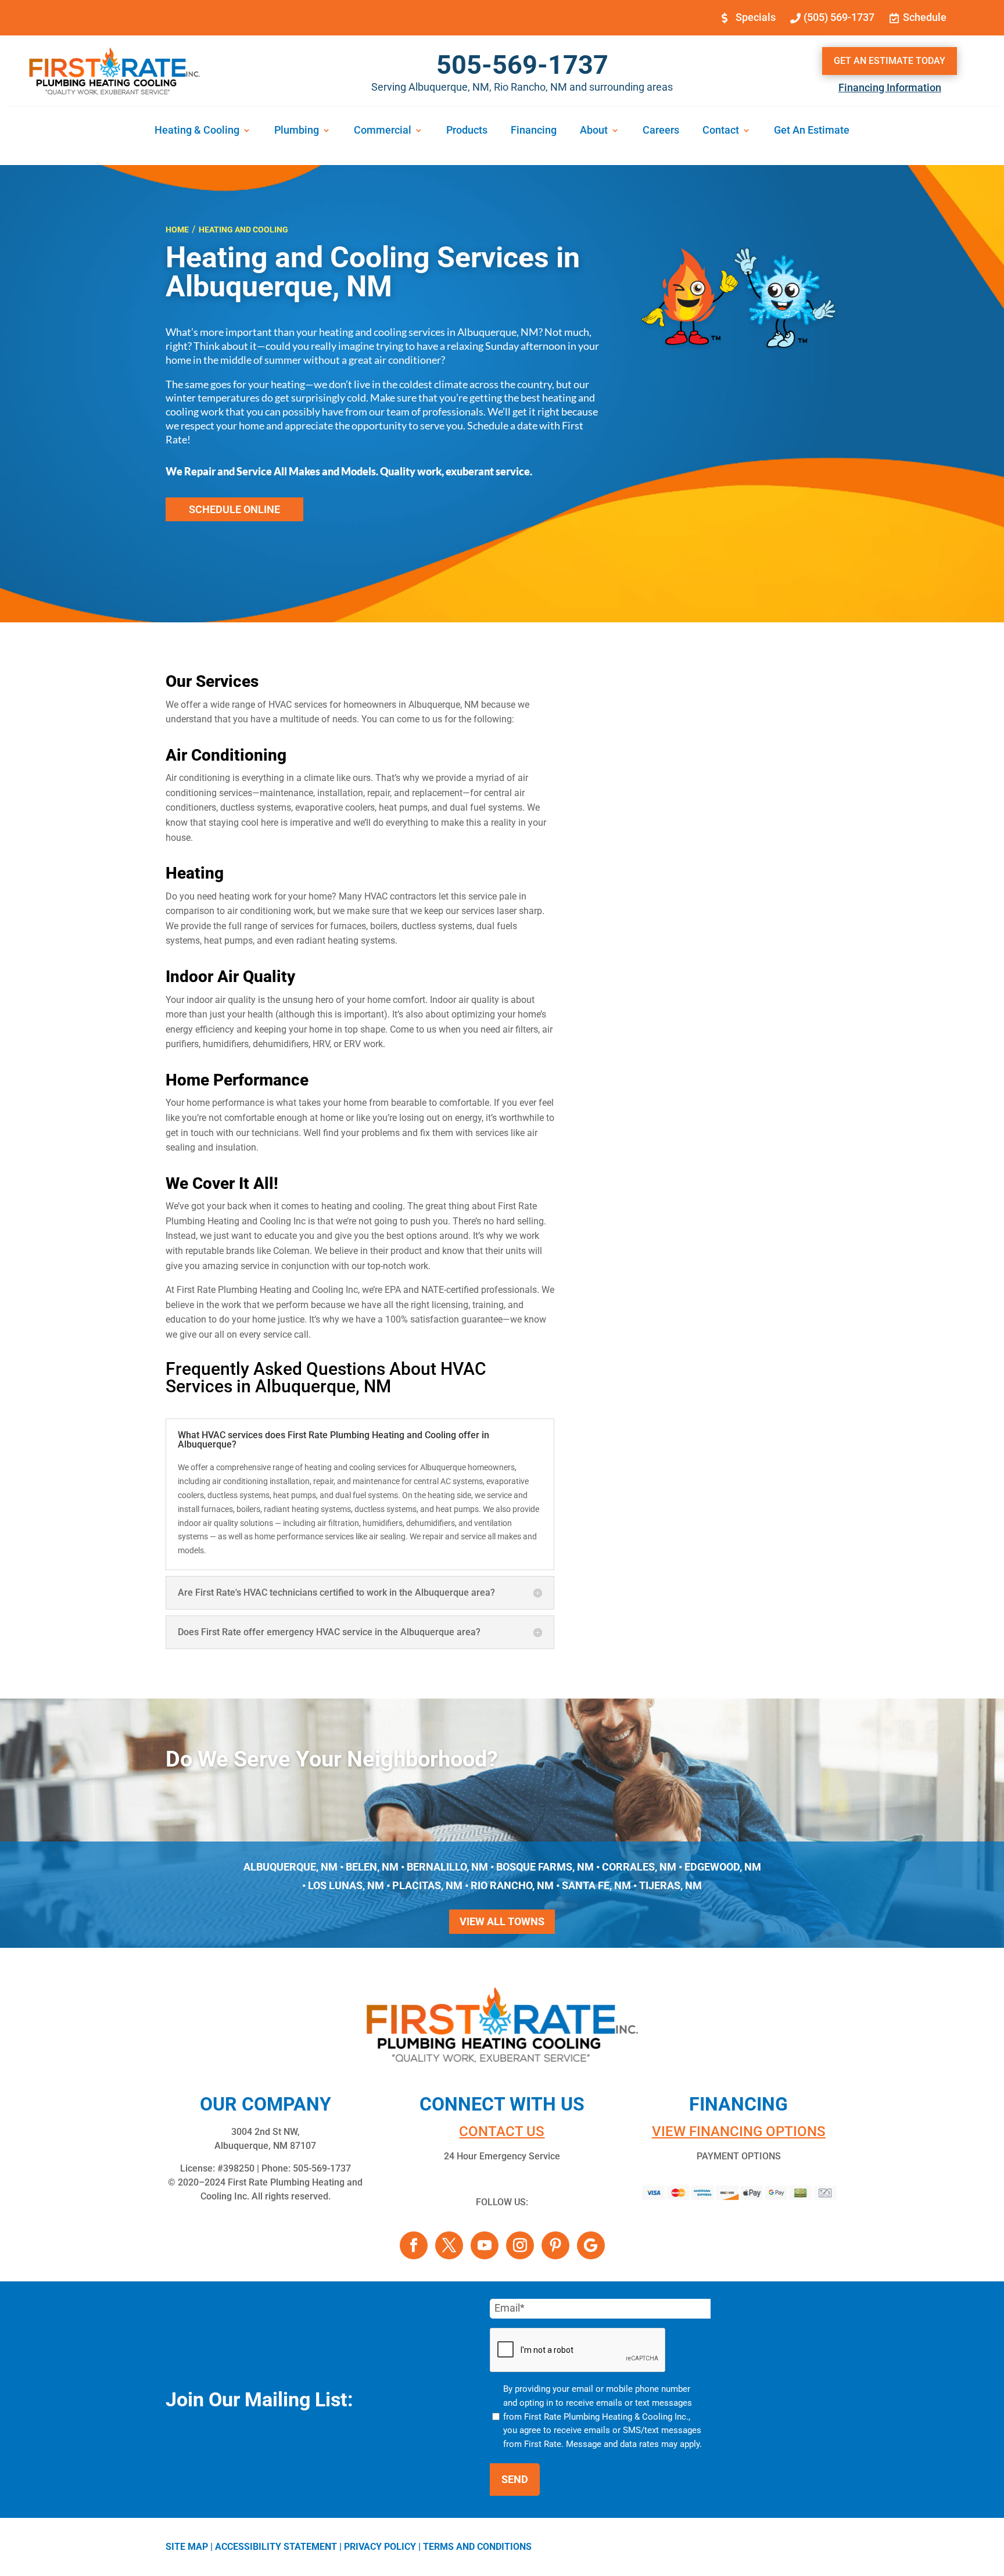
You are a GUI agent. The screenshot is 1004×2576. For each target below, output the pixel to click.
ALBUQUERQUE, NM (291, 1867)
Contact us (502, 2131)
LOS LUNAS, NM (346, 1885)
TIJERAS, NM (670, 1885)
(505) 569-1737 (839, 17)
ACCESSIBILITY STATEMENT (276, 2547)
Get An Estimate (812, 131)
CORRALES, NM (639, 1867)
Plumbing (297, 131)
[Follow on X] (449, 2245)
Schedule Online (234, 509)
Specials (756, 17)
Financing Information (890, 87)
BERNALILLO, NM (447, 1867)
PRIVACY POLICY (380, 2547)
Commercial (383, 131)
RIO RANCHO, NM (512, 1885)
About (594, 131)
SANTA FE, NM (596, 1885)
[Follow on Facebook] (414, 2245)
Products (467, 131)
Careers (661, 131)
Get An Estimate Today (890, 61)
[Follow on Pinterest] (555, 2245)
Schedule (925, 17)
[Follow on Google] (591, 2245)
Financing (534, 131)
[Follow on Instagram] (520, 2245)
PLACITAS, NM (427, 1885)
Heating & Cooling (197, 131)
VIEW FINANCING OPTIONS (739, 2131)
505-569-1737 (522, 65)
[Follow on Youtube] (485, 2245)
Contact (721, 131)
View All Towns (502, 1921)
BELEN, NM (372, 1867)
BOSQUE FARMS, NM (545, 1867)
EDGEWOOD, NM (723, 1867)
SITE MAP (187, 2547)
